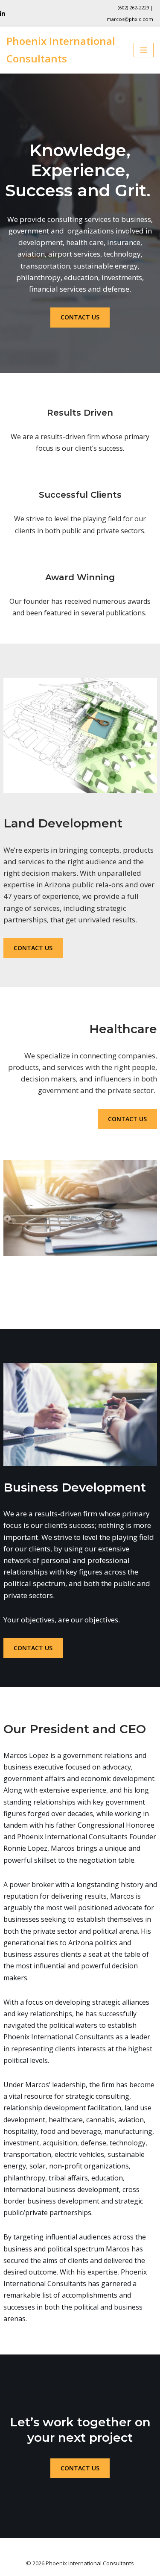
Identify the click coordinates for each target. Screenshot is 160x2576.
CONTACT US (80, 317)
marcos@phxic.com (130, 19)
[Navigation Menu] (144, 50)
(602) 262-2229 (133, 7)
